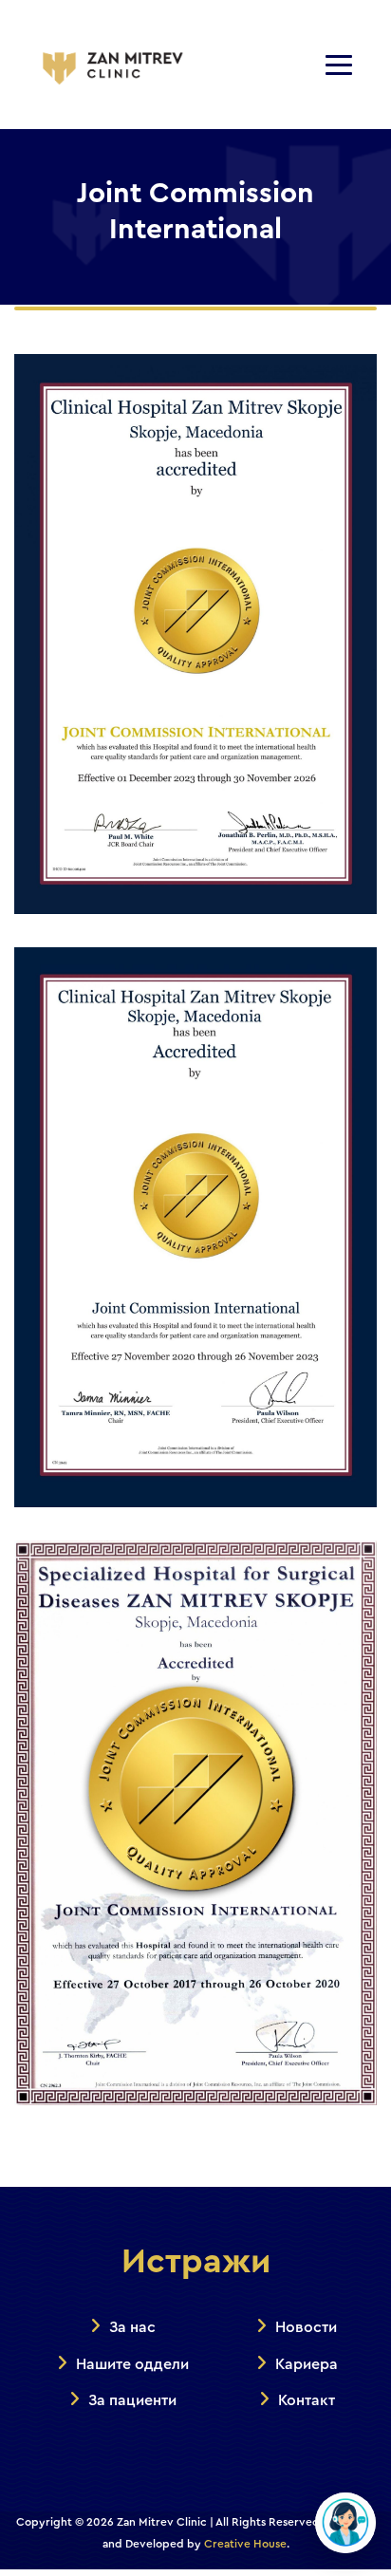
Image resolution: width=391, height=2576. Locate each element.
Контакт (307, 2400)
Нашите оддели (132, 2364)
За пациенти (132, 2400)
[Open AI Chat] (345, 2523)
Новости (306, 2327)
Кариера (307, 2364)
